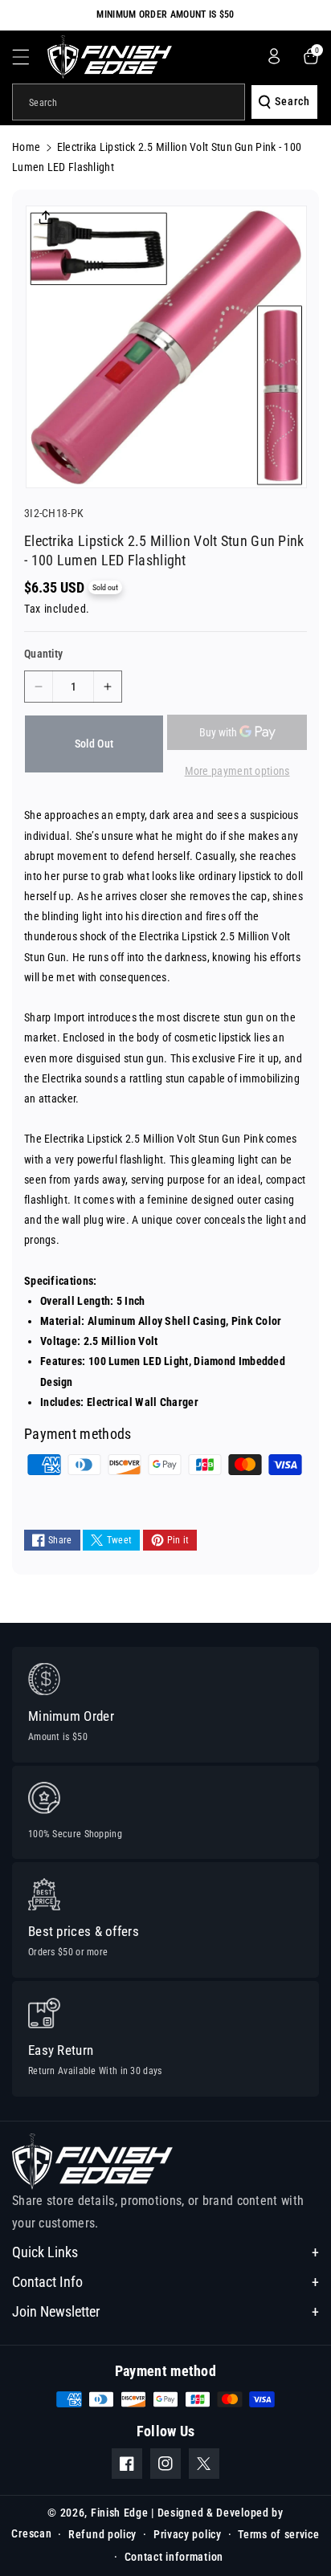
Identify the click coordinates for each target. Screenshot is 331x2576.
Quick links (45, 2252)
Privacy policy (188, 2534)
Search (292, 101)
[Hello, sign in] (274, 56)
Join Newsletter (56, 2311)
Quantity (43, 654)
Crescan (31, 2533)
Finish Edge (120, 2513)
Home (26, 147)
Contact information (174, 2557)
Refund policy (102, 2534)
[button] (30, 57)
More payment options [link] (237, 771)
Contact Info (47, 2282)
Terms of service (278, 2534)
